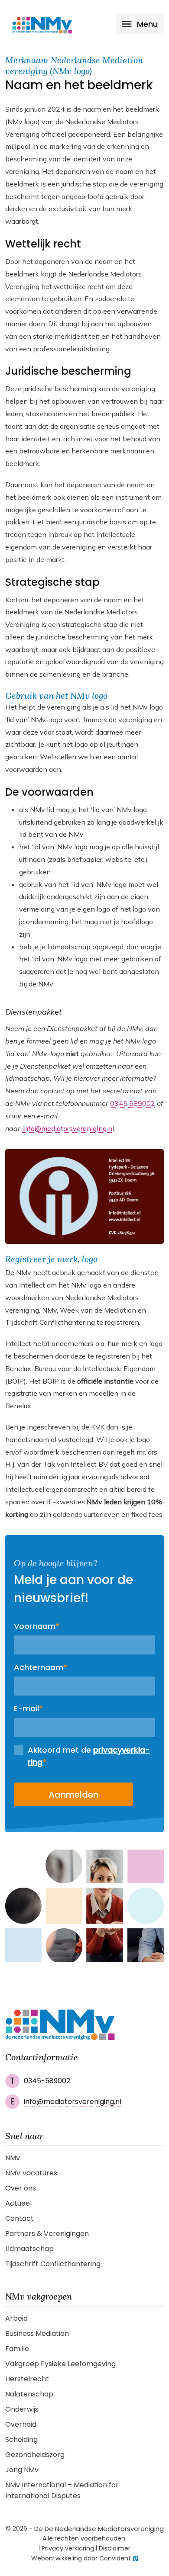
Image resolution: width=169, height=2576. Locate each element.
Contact (19, 2218)
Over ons (21, 2188)
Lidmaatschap (29, 2249)
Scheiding (21, 2439)
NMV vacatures (31, 2173)
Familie (17, 2349)
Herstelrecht (27, 2379)
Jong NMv (22, 2470)
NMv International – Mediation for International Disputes (62, 2490)
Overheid (21, 2424)
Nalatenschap (29, 2394)
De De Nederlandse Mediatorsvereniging (99, 2529)
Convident (115, 2558)
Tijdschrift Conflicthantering (53, 2264)
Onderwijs (22, 2409)
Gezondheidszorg (35, 2455)
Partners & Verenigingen (47, 2234)
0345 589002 (133, 1103)
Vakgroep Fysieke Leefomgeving (60, 2364)
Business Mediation (37, 2333)
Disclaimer (115, 2548)
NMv (13, 2158)
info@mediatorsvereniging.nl (68, 1128)
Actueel (18, 2203)
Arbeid (16, 2318)
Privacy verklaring (68, 2548)
